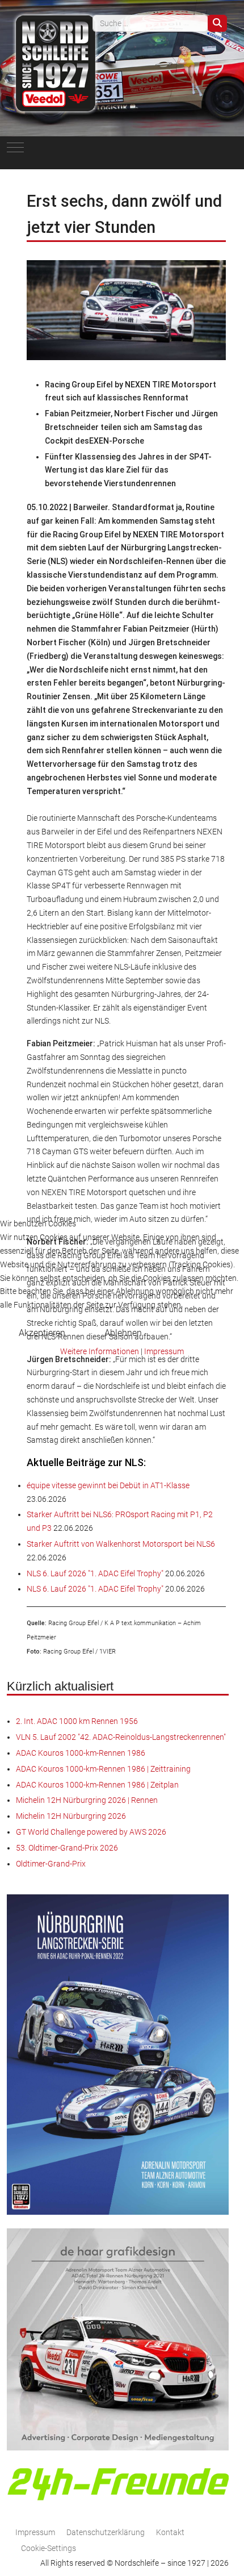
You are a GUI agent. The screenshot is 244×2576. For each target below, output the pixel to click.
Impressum (164, 1351)
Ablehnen (123, 1333)
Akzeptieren (42, 1333)
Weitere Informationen (100, 1351)
